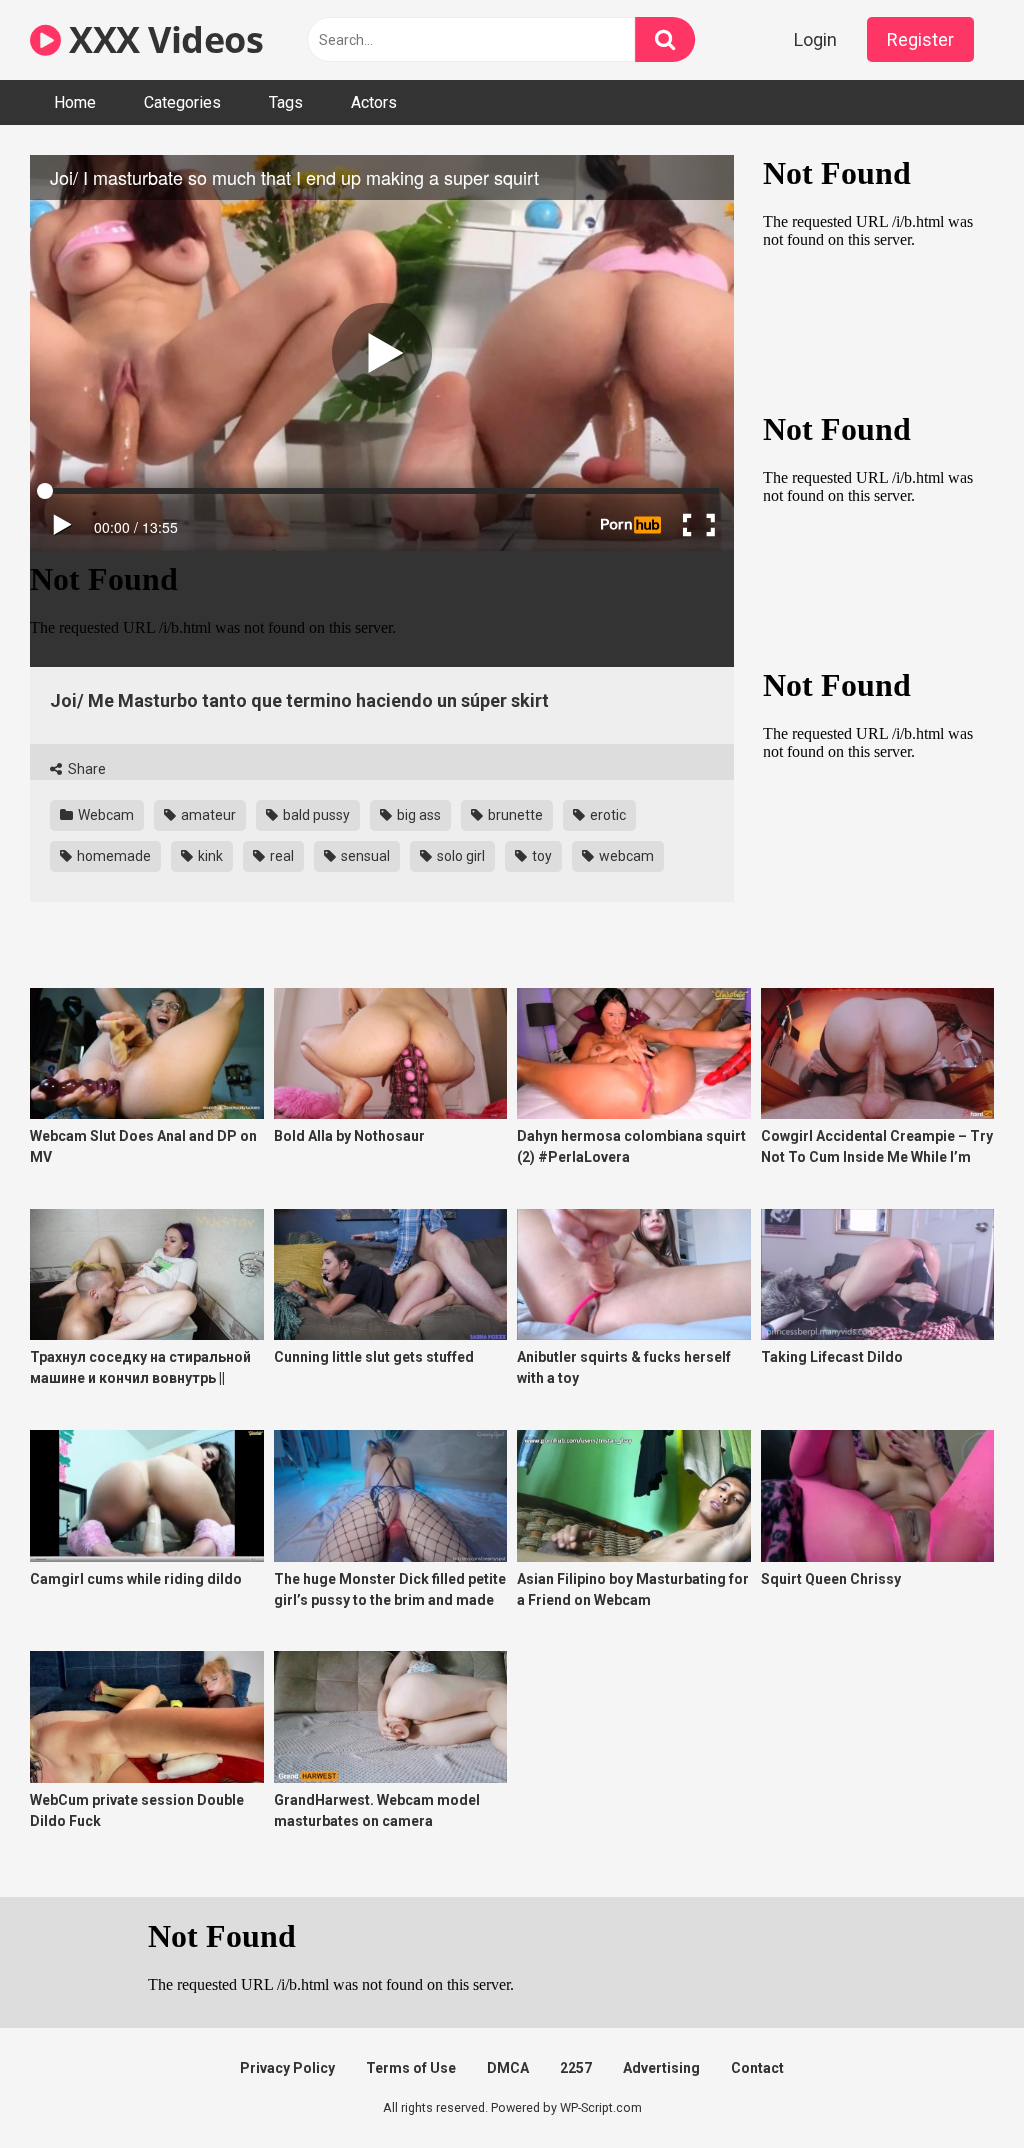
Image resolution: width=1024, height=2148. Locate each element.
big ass (417, 815)
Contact (757, 2068)
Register (920, 39)
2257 (576, 2068)
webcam (625, 856)
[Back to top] (957, 2087)
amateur (207, 815)
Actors (374, 102)
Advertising (661, 2068)
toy (540, 856)
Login (815, 39)
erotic (606, 815)
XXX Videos (162, 39)
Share (85, 769)
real (280, 856)
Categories (182, 102)
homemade (112, 856)
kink (209, 856)
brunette (514, 815)
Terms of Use (411, 2068)
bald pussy (315, 815)
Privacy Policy (287, 2068)
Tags (286, 102)
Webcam (104, 815)
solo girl (459, 856)
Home (75, 102)
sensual (364, 856)
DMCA (508, 2068)
